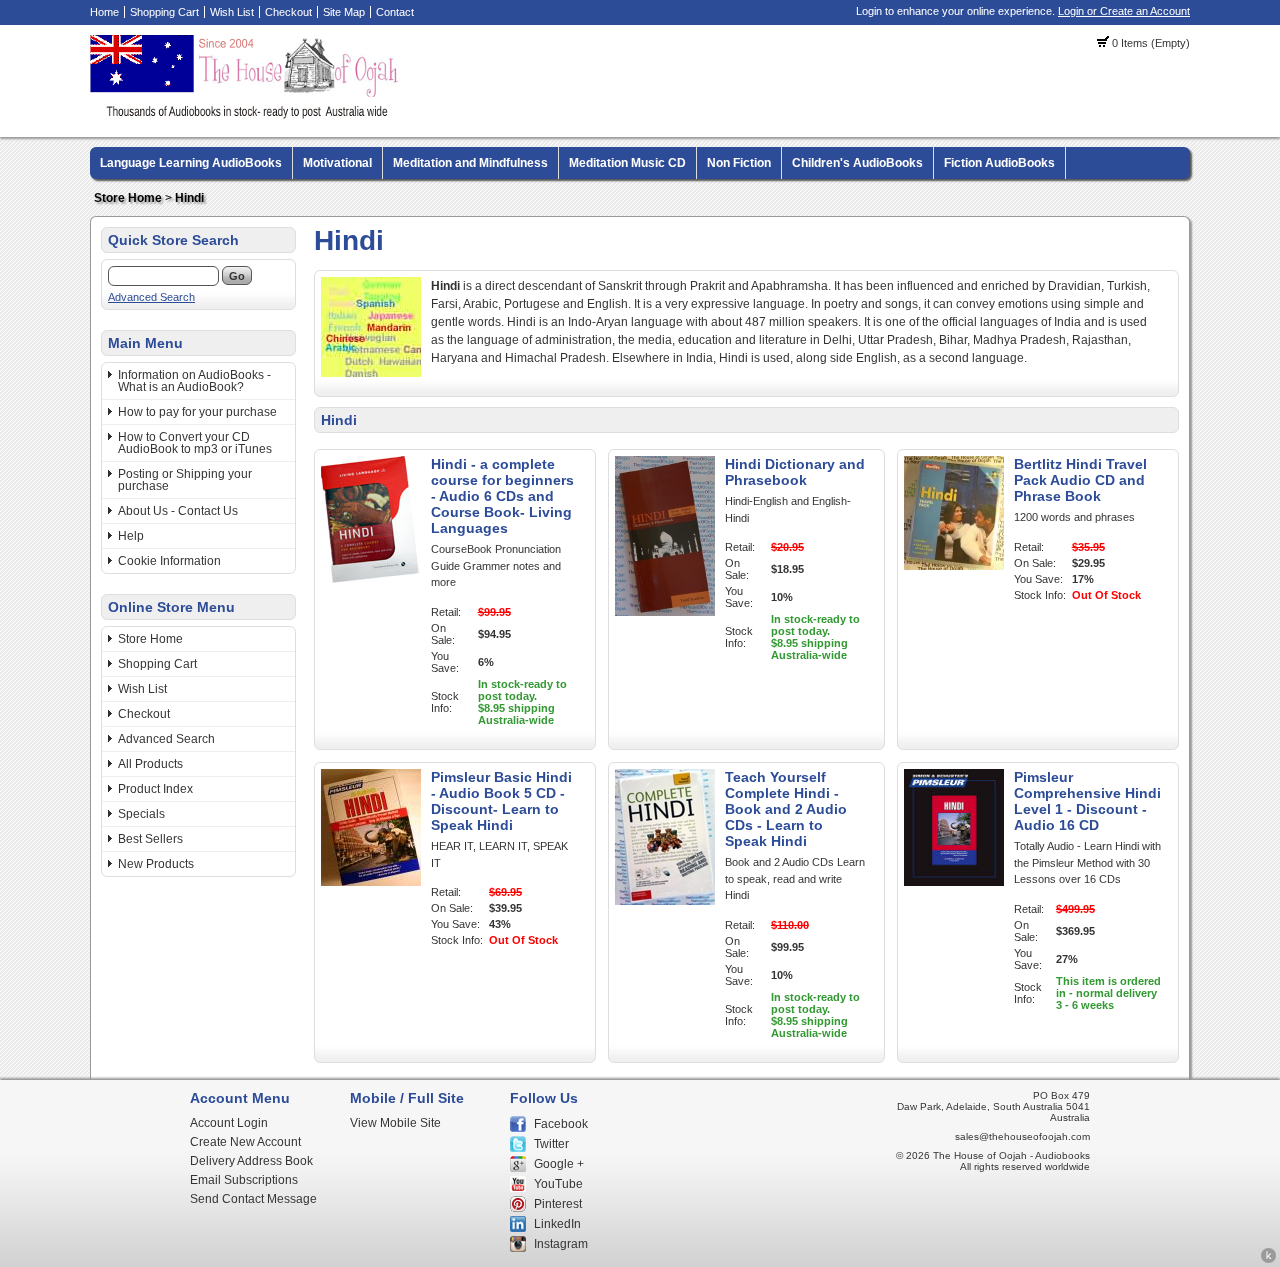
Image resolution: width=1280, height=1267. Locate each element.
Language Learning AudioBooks (191, 163)
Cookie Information (169, 561)
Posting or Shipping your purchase (185, 480)
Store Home (128, 198)
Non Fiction (739, 163)
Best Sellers (150, 839)
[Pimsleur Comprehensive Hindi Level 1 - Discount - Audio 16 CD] (954, 882)
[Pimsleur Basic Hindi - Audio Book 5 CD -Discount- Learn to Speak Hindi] (371, 882)
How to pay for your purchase (197, 412)
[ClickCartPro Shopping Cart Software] (1268, 1260)
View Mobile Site (395, 1123)
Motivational (337, 163)
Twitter (551, 1144)
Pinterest (558, 1204)
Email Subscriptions (244, 1180)
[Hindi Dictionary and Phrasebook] (665, 612)
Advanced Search (151, 297)
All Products (150, 764)
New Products (156, 864)
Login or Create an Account (1124, 11)
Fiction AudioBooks (999, 163)
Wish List (232, 12)
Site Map (344, 12)
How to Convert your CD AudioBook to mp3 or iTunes (195, 443)
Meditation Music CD (627, 163)
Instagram (561, 1244)
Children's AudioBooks (857, 163)
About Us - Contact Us (178, 511)
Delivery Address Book (251, 1161)
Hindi (189, 198)
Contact (395, 12)
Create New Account (245, 1142)
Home (104, 12)
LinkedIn (557, 1224)
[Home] (247, 115)
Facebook (561, 1124)
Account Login (229, 1123)
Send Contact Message (253, 1199)
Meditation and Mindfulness (470, 163)
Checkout (288, 12)
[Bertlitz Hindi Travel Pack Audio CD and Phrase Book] (954, 566)
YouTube (558, 1184)
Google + (559, 1164)
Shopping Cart (164, 12)
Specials (141, 814)
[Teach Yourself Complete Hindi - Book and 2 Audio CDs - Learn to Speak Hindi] (665, 901)
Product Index (155, 789)
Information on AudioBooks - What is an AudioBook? (194, 381)
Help (131, 536)
